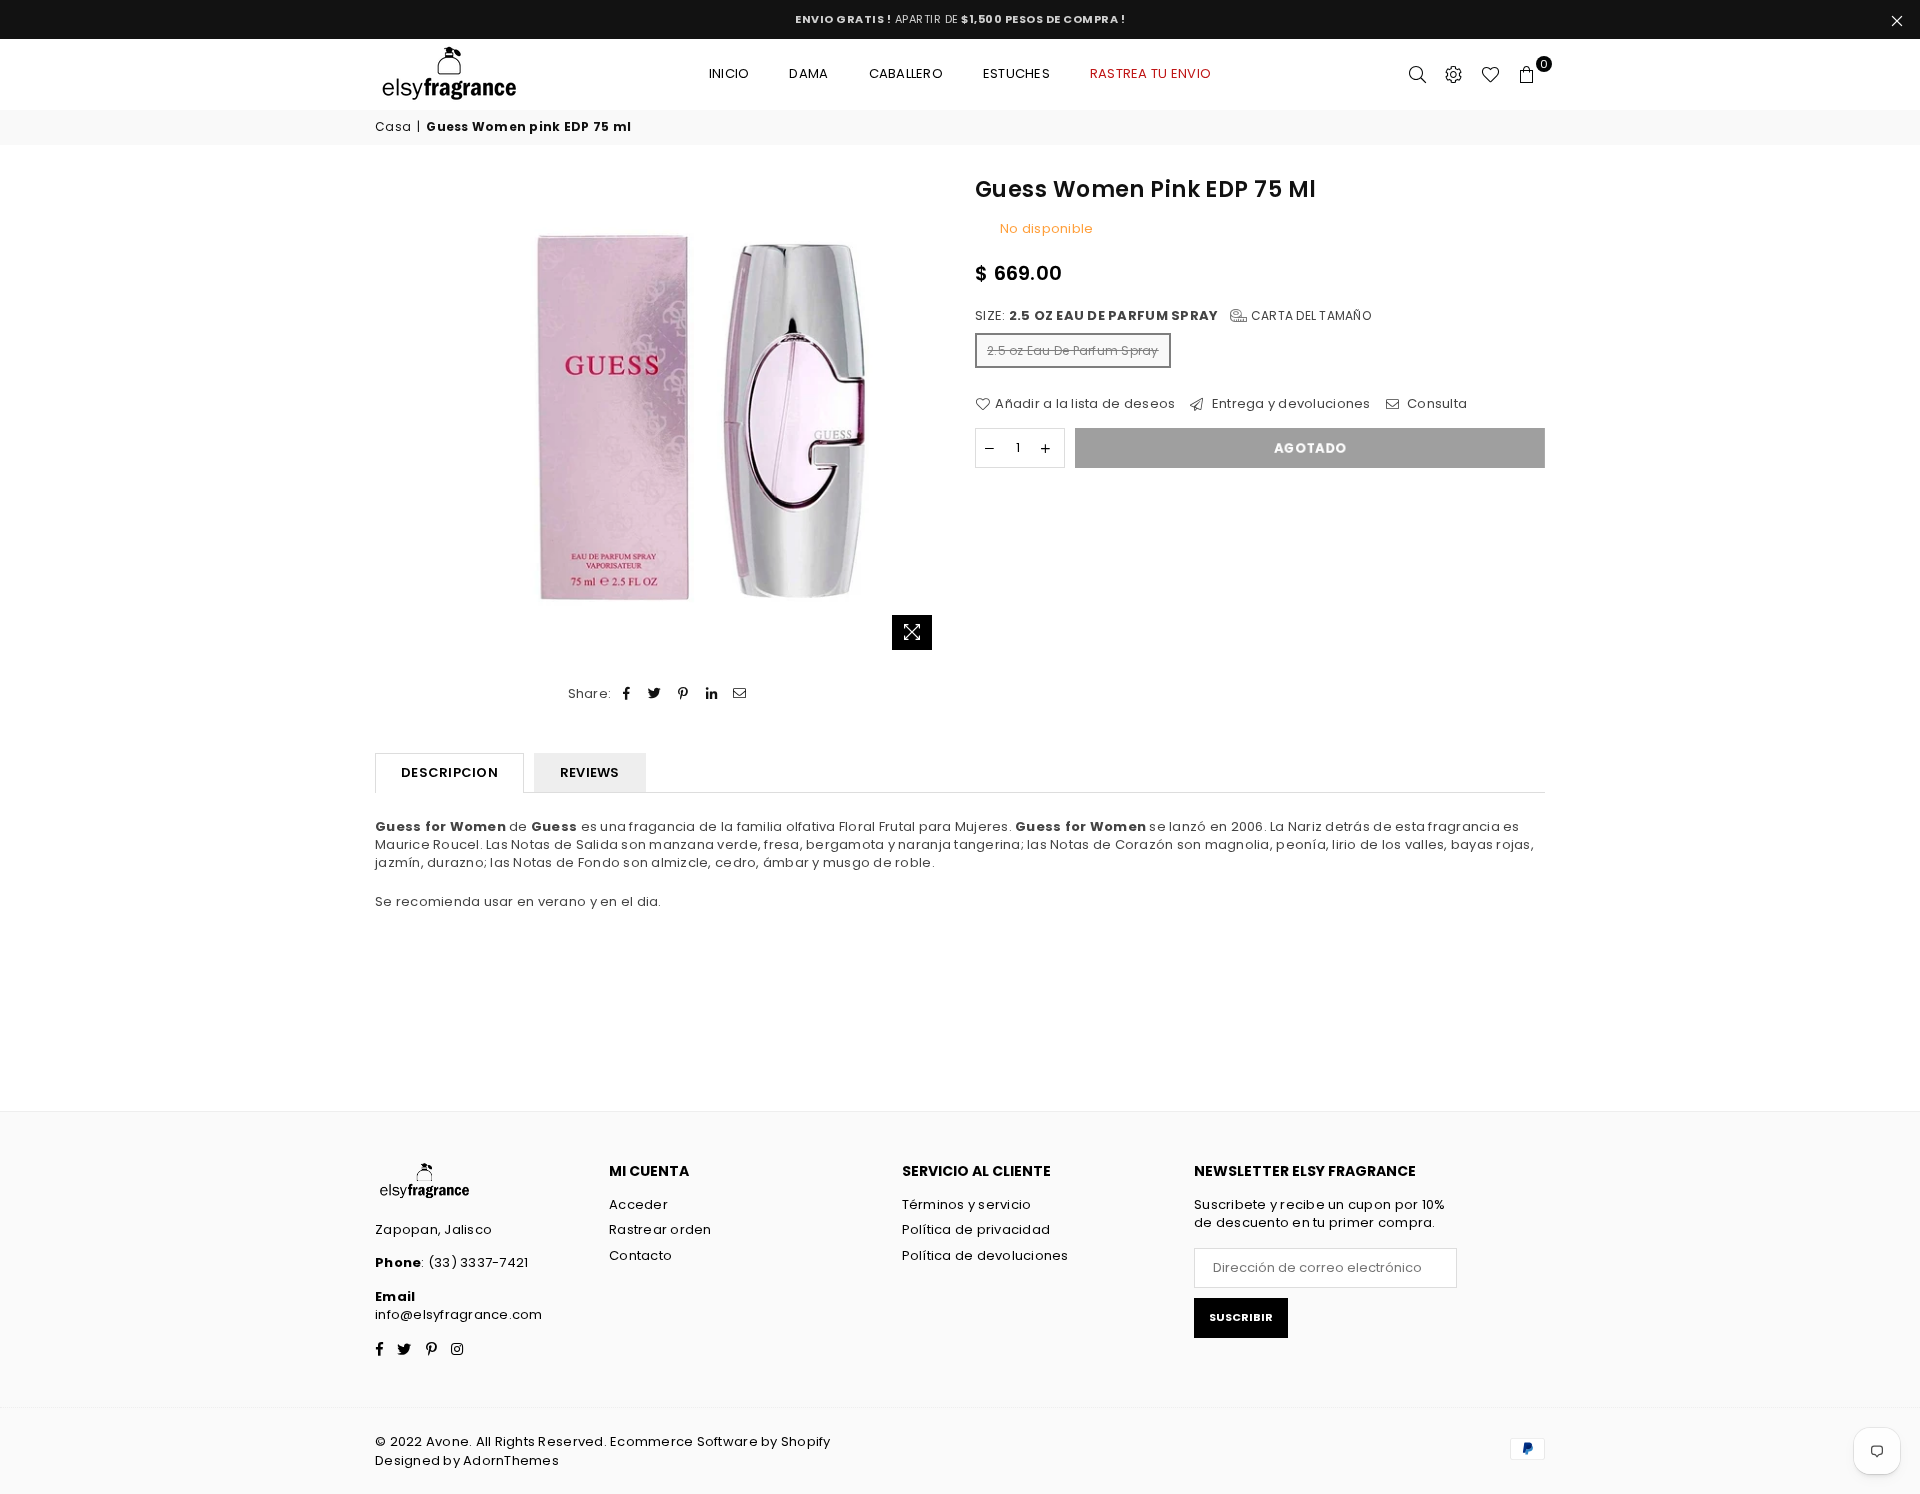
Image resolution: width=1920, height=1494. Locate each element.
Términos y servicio (967, 1204)
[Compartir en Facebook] (626, 694)
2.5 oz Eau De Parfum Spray (1073, 350)
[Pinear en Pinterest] (683, 694)
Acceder (638, 1204)
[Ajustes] (1454, 74)
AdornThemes (511, 1460)
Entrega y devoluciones (1289, 404)
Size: (1173, 316)
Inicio (729, 73)
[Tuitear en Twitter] (655, 694)
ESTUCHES (1016, 73)
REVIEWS (590, 772)
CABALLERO (906, 73)
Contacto (640, 1255)
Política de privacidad (976, 1229)
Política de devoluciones (985, 1255)
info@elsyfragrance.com (459, 1314)
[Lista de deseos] (1490, 74)
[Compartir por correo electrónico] (739, 694)
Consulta (1435, 404)
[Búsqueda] (1418, 74)
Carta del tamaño (1309, 315)
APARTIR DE (960, 19)
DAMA (808, 73)
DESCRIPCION (449, 772)
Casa (393, 127)
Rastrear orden (660, 1229)
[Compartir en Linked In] (711, 694)
